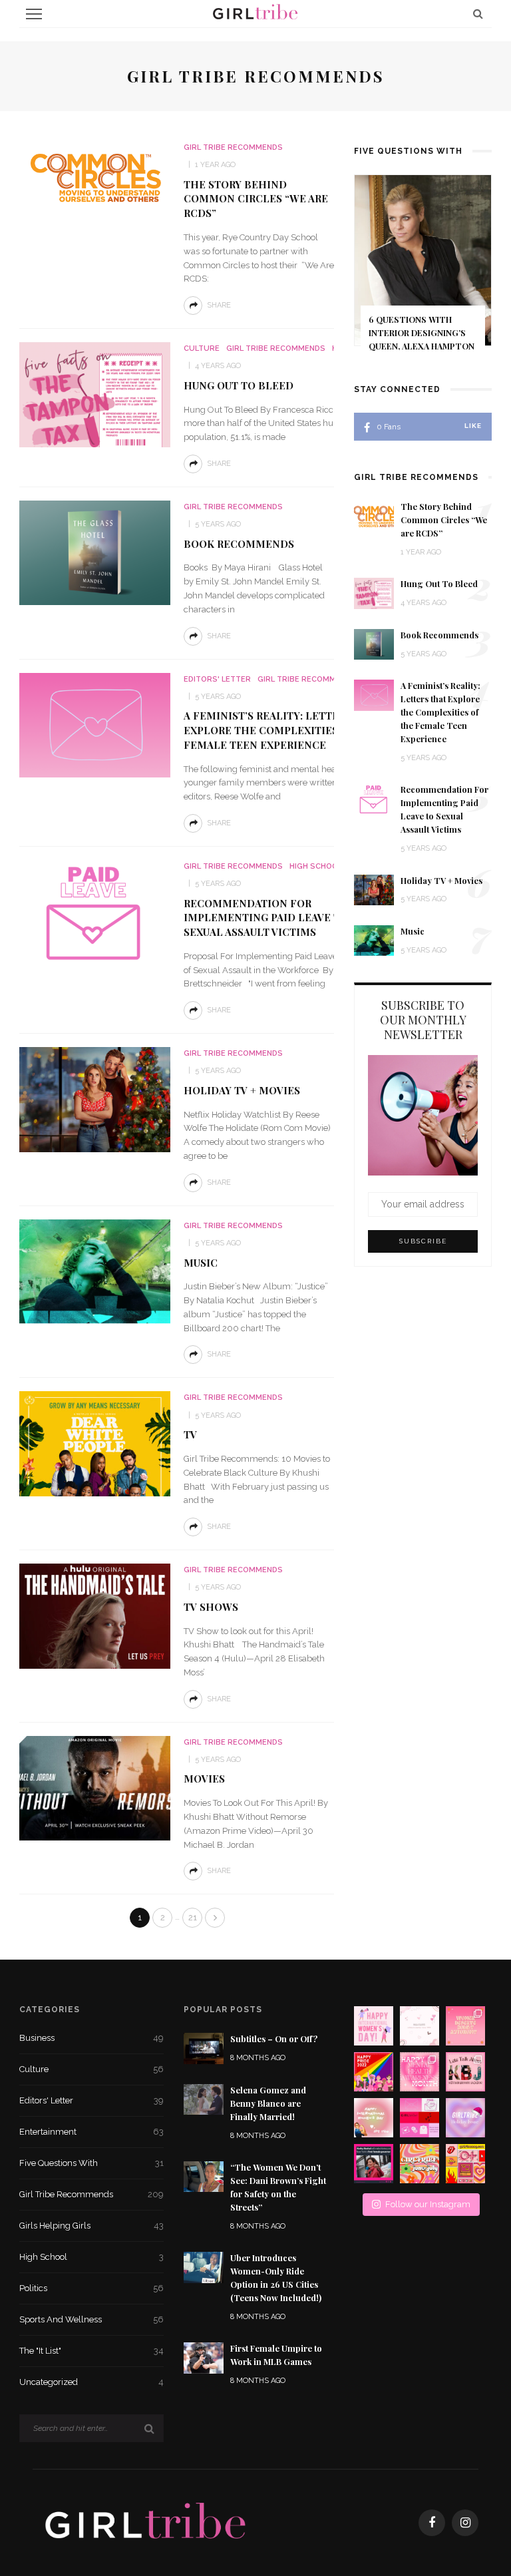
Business (91, 2038)
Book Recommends (239, 544)
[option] (423, 272)
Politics (91, 2288)
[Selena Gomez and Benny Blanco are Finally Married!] (204, 2098)
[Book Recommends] (95, 552)
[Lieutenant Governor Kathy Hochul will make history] (374, 2164)
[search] (478, 14)
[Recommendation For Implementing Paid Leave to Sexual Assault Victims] (95, 912)
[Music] (95, 1271)
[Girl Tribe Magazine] (146, 2522)
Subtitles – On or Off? (274, 2039)
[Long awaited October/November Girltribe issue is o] (420, 2026)
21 (193, 1917)
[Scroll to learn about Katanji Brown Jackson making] (465, 2072)
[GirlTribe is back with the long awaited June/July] (420, 2164)
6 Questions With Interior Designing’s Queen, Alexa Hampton (422, 333)
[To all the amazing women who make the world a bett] (374, 2026)
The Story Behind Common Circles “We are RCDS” (256, 199)
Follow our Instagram (428, 2204)
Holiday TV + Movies (242, 1090)
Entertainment (91, 2132)
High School (316, 866)
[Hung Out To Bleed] (95, 394)
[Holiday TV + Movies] (95, 1099)
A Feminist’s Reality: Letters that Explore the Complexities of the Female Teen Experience (283, 730)
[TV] (95, 1443)
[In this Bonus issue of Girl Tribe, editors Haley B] (420, 2118)
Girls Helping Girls (91, 2226)
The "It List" (91, 2351)
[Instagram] (465, 2523)
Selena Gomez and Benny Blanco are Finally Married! (268, 2103)
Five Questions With (91, 2163)
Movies (204, 1779)
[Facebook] (432, 2523)
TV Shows (211, 1607)
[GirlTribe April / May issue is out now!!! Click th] (465, 2164)
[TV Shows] (95, 1615)
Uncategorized (91, 2382)
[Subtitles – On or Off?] (204, 2048)
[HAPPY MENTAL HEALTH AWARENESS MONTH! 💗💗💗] (420, 2072)
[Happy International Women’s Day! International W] (374, 2118)
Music (201, 1263)
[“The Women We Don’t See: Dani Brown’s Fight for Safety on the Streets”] (204, 2176)
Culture (202, 348)
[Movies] (95, 1788)
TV (190, 1434)
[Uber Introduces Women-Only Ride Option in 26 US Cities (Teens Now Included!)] (204, 2267)
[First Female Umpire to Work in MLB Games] (204, 2357)
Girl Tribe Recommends (233, 147)
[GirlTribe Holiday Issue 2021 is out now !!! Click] (465, 2118)
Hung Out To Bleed (239, 385)
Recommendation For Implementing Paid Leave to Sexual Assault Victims (266, 918)
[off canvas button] (34, 14)
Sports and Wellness (91, 2319)
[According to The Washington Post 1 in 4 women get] (465, 2026)
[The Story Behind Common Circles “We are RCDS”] (95, 176)
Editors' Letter (217, 679)
